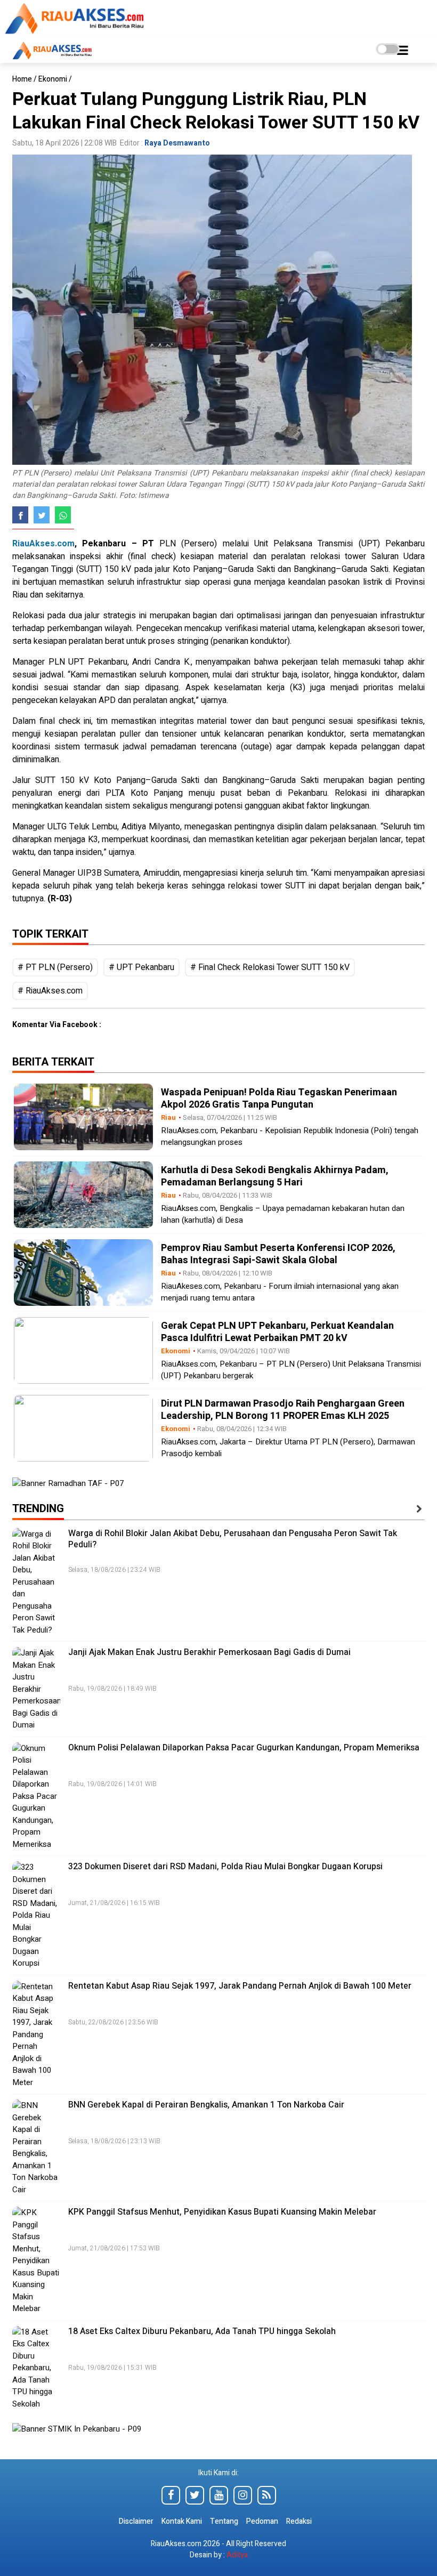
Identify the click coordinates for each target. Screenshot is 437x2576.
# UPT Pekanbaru (141, 967)
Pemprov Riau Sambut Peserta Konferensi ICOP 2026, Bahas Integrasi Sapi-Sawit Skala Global (278, 1254)
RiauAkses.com (43, 544)
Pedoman (262, 2521)
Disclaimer (137, 2521)
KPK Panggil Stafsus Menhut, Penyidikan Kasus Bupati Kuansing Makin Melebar (222, 2212)
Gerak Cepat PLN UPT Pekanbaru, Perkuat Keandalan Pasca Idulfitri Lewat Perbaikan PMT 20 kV (277, 1332)
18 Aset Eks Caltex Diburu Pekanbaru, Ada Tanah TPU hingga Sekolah (202, 2331)
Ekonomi (53, 79)
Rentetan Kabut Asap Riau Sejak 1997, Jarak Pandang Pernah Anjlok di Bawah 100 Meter (240, 1986)
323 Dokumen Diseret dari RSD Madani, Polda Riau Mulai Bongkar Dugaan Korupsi (225, 1867)
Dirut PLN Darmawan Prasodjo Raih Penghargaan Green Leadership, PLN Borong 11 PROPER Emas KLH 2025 (283, 1410)
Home (22, 79)
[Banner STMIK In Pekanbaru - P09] (77, 2432)
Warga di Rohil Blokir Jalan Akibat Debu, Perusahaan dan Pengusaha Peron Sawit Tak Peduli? (233, 1539)
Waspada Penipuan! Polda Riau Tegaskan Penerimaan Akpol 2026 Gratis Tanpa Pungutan (279, 1099)
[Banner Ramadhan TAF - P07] (68, 1483)
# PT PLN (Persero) (55, 967)
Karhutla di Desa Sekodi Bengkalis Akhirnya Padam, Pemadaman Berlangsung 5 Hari (275, 1176)
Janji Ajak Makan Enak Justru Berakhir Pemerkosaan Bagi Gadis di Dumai (209, 1652)
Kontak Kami (182, 2521)
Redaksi (299, 2521)
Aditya (237, 2555)
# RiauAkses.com (50, 991)
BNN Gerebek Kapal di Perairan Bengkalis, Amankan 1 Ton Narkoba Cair (206, 2105)
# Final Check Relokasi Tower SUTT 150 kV (270, 967)
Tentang (224, 2521)
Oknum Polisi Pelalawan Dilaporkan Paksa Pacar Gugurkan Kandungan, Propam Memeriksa (244, 1748)
